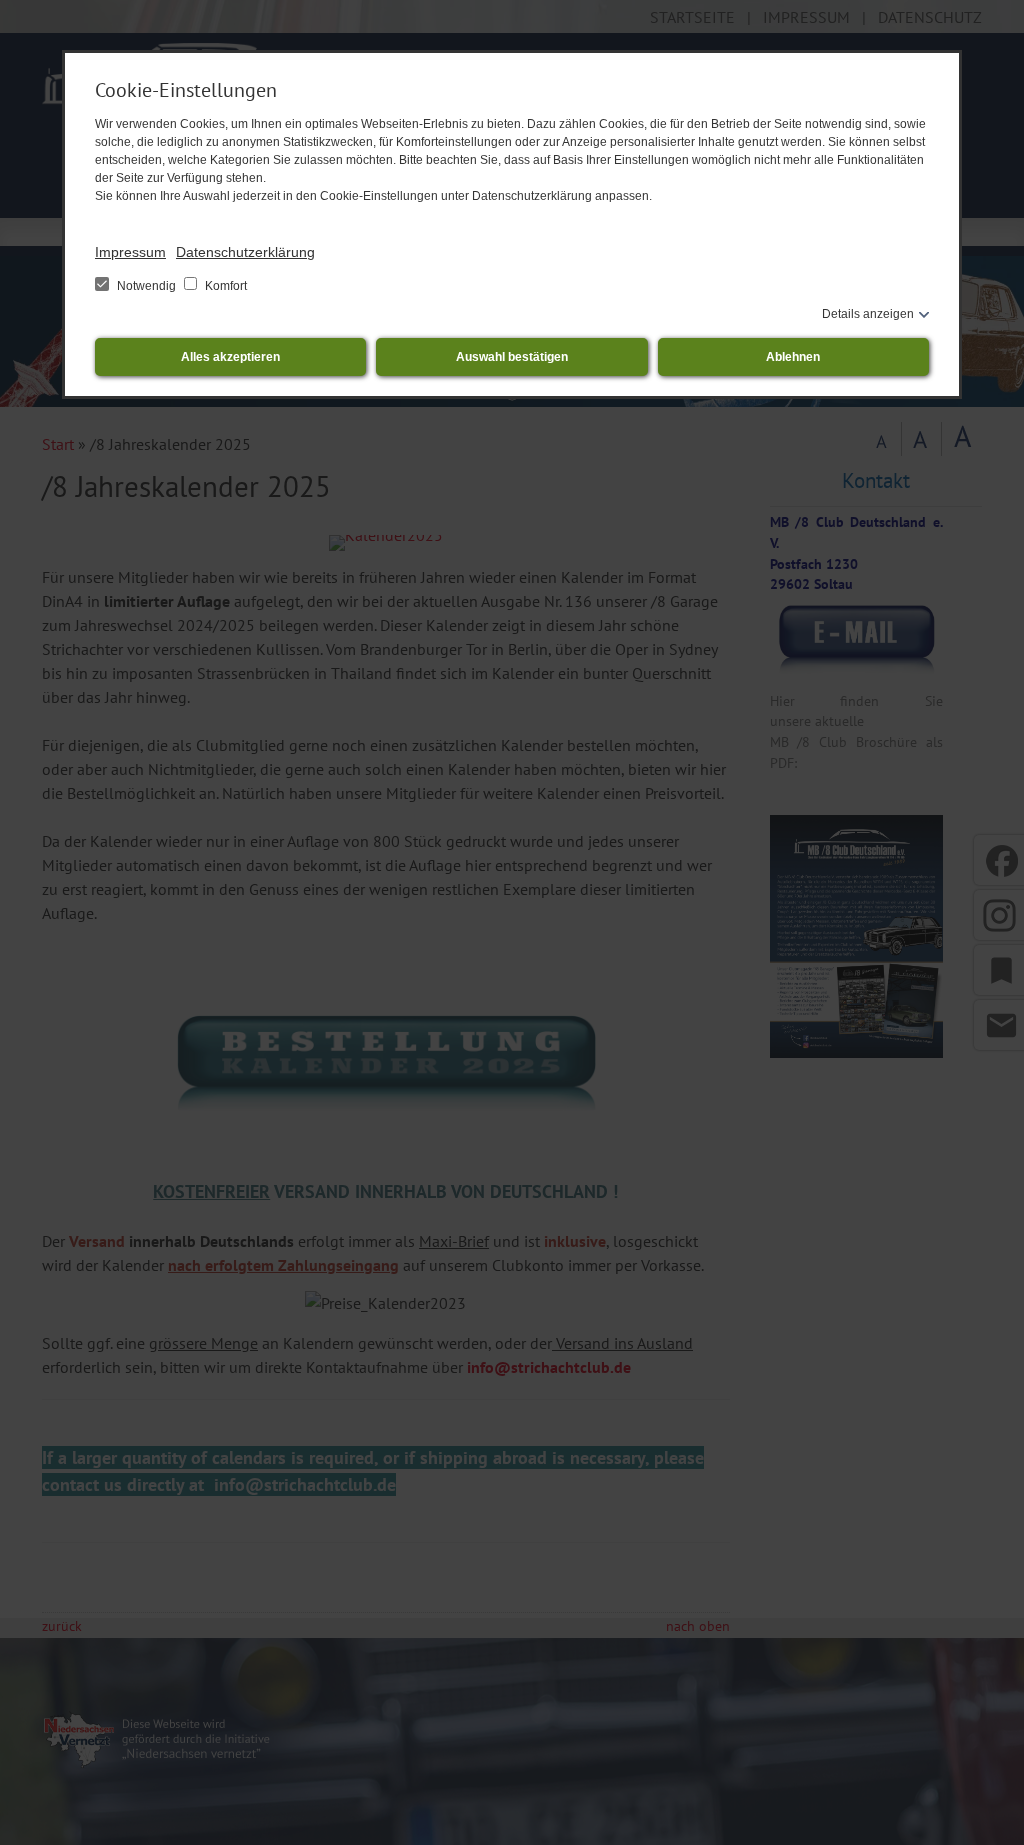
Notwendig (146, 286)
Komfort (224, 286)
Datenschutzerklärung (245, 252)
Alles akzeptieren (230, 357)
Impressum (130, 252)
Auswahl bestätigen (512, 357)
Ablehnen (793, 357)
